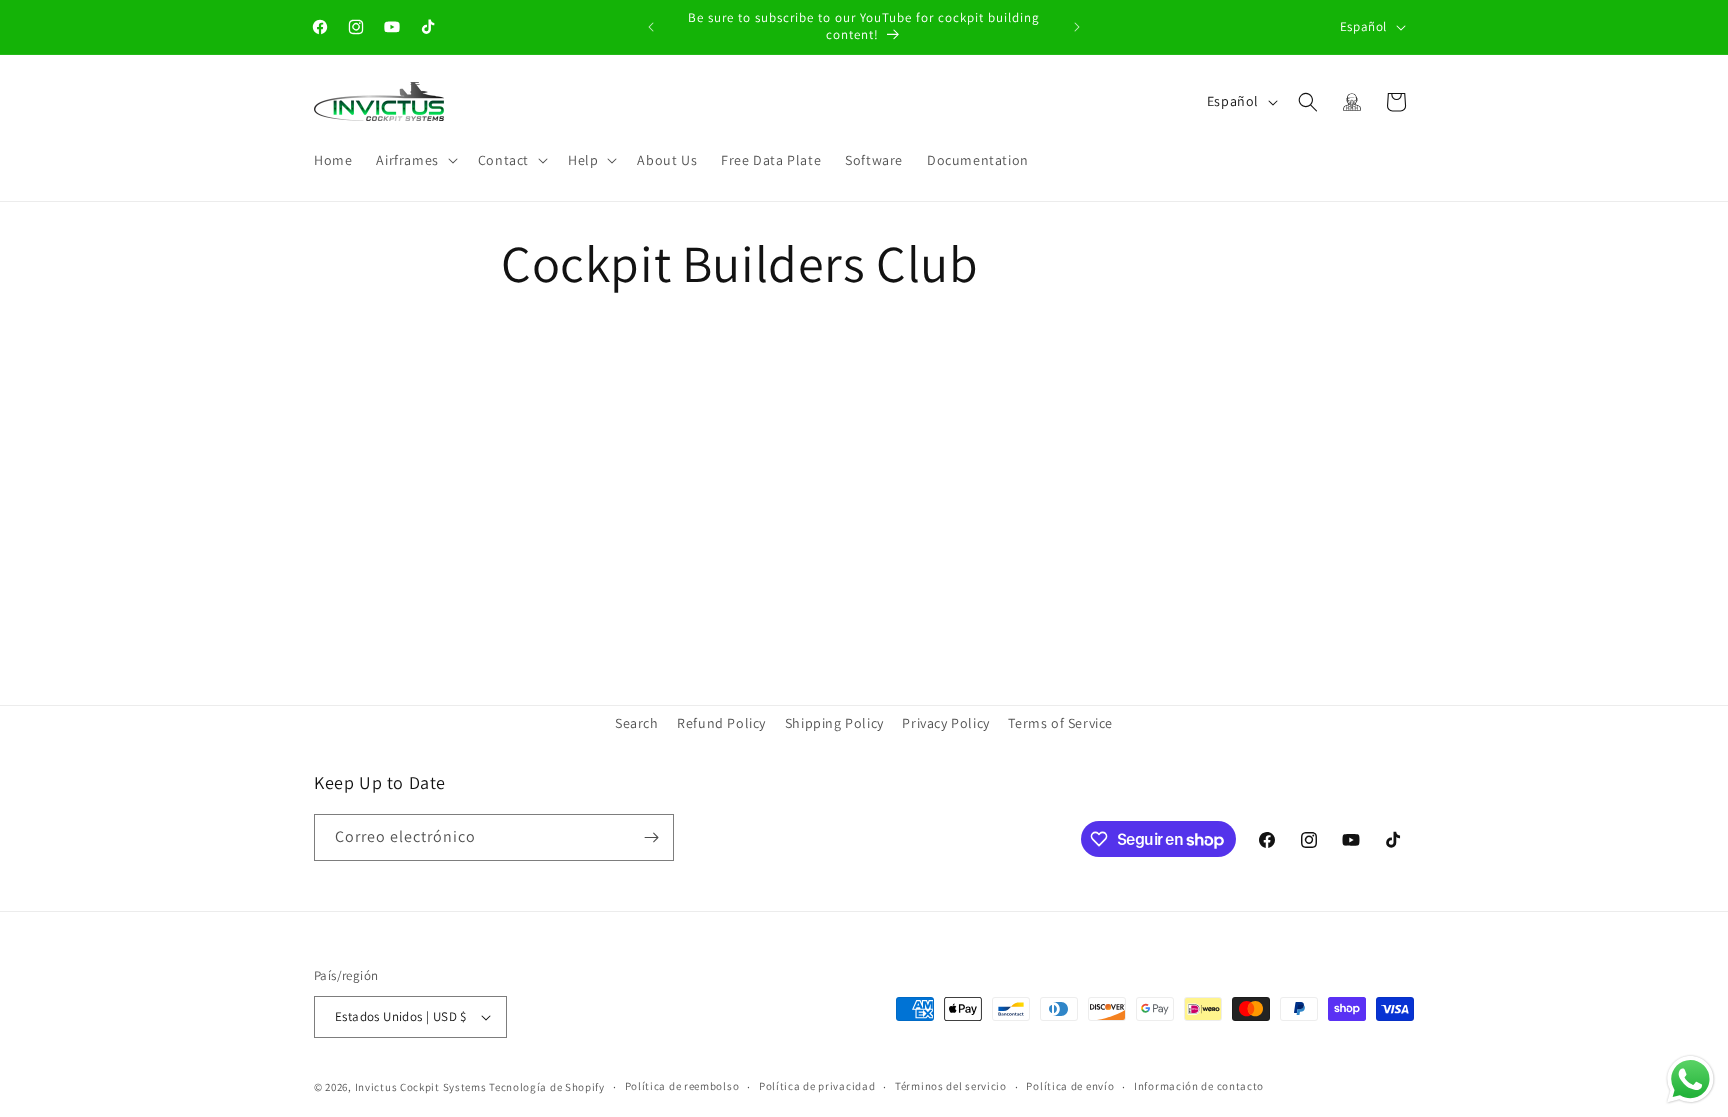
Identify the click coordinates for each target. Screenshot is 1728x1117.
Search (637, 723)
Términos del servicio (951, 1086)
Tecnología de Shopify (547, 1087)
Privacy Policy (945, 723)
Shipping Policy (834, 723)
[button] (414, 160)
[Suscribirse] (651, 837)
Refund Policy (721, 723)
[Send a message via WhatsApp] (1690, 1079)
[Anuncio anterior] (651, 27)
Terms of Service (1060, 723)
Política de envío (1070, 1086)
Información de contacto (1199, 1086)
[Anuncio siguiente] (1077, 27)
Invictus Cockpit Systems (421, 1087)
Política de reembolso (682, 1086)
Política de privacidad (817, 1086)
